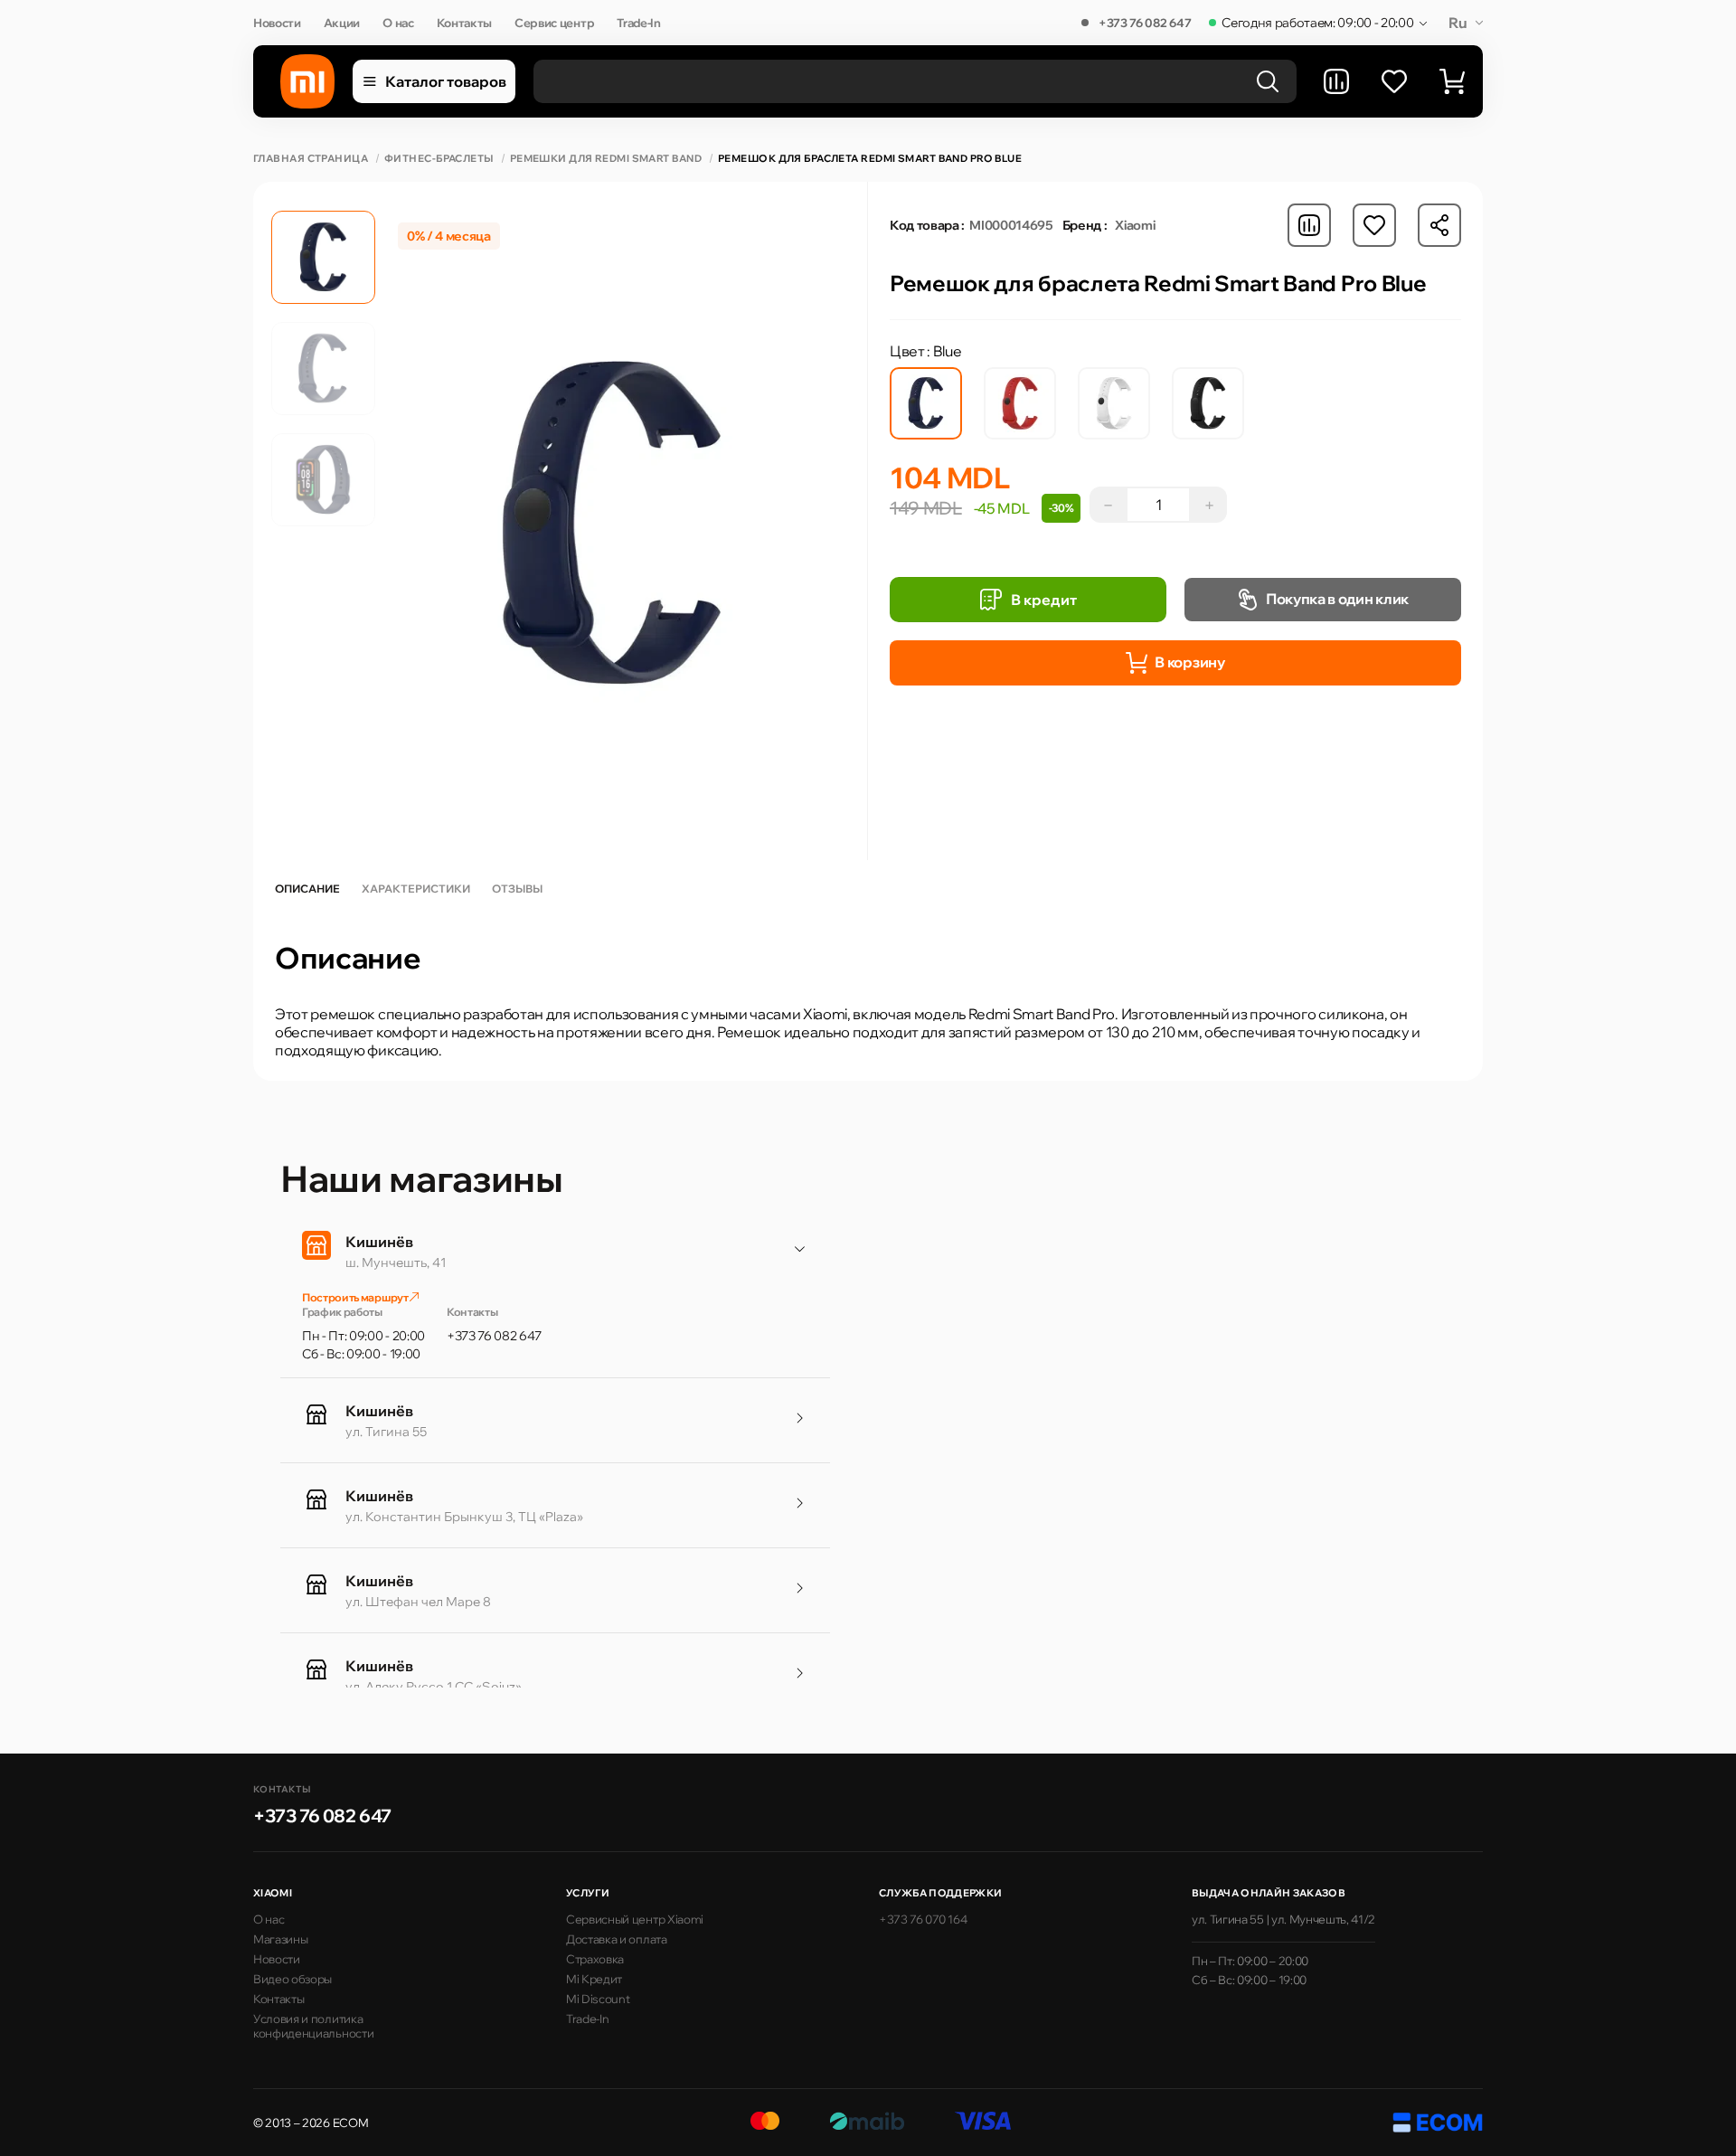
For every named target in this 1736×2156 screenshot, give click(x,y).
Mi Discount (598, 1999)
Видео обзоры (292, 1979)
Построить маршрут (356, 1297)
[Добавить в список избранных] (1374, 225)
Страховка (595, 1959)
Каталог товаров (446, 81)
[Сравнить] (1336, 81)
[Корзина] (1452, 81)
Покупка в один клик (1337, 599)
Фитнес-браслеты (439, 159)
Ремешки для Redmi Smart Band (606, 159)
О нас (398, 23)
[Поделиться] (1439, 225)
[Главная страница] (307, 81)
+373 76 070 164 (923, 1919)
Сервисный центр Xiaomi (635, 1919)
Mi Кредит (594, 1979)
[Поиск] (1268, 81)
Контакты (464, 23)
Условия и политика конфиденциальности (313, 2026)
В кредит (1044, 600)
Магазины (280, 1939)
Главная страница (311, 159)
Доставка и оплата (617, 1939)
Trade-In (638, 23)
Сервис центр (554, 23)
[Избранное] (1394, 81)
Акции (342, 23)
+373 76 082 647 (1145, 23)
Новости (277, 23)
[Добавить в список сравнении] (1309, 225)
